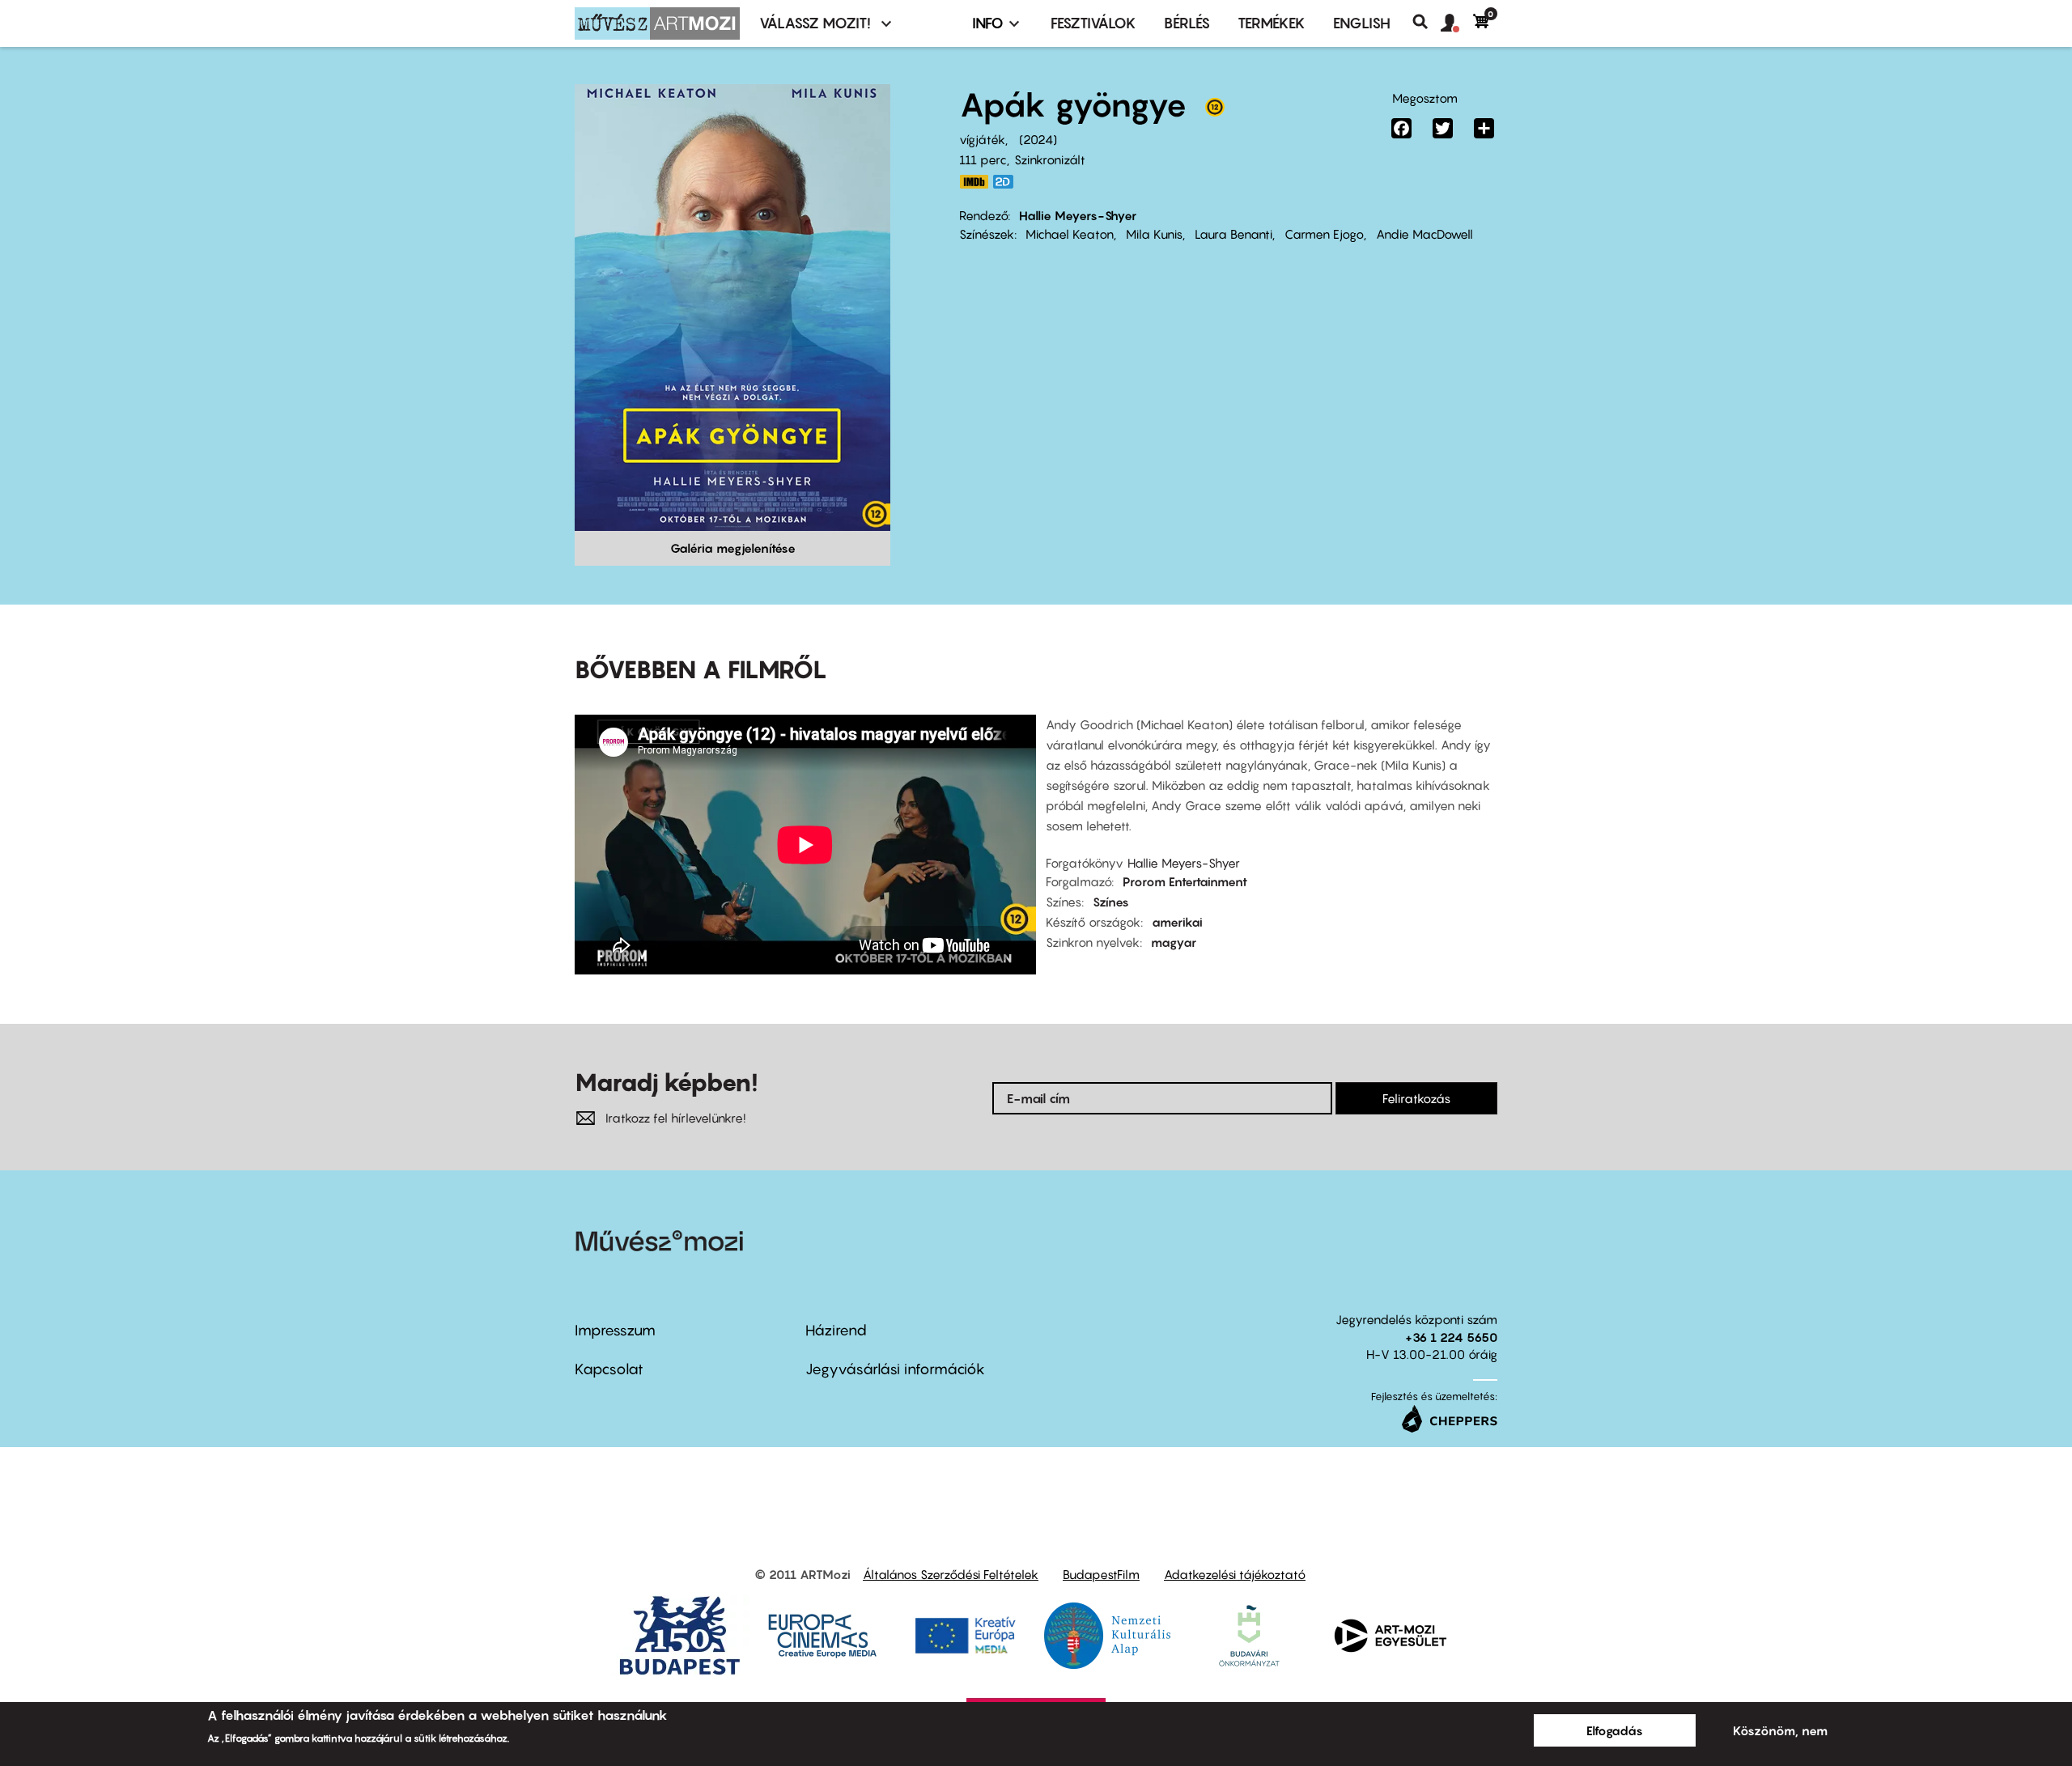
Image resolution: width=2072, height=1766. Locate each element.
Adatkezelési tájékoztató (1235, 1574)
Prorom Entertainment (1185, 881)
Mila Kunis (1154, 234)
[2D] (1008, 182)
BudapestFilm (1101, 1574)
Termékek (1272, 23)
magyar (1174, 942)
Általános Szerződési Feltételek (951, 1574)
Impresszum (615, 1330)
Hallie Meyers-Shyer (1078, 215)
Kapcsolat (609, 1369)
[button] (1457, 23)
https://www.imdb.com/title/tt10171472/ (974, 182)
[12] (1215, 111)
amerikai (1177, 922)
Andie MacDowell (1424, 234)
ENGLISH (1362, 23)
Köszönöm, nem (1780, 1730)
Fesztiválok (1093, 23)
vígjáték (982, 139)
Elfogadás (1615, 1730)
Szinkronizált (1050, 159)
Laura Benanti (1233, 234)
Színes (1111, 902)
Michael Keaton (1070, 234)
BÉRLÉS (1187, 23)
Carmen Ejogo (1324, 234)
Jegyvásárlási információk (895, 1369)
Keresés (1427, 22)
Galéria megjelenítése (733, 548)
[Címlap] (657, 23)
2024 (1038, 139)
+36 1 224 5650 (1451, 1337)
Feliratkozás (1416, 1098)
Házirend (836, 1330)
